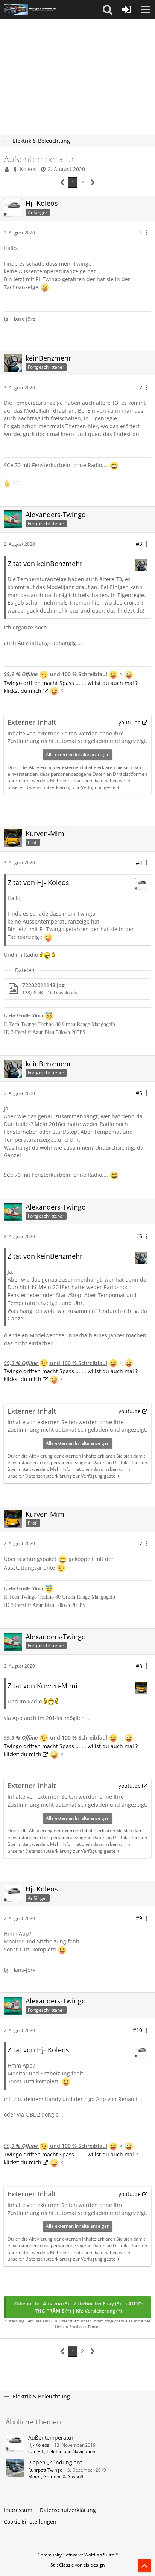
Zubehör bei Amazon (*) (41, 2303)
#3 (139, 544)
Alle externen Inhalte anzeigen (78, 754)
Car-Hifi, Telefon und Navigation (62, 2451)
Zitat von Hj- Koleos (38, 882)
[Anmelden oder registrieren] (126, 9)
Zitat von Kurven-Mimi (43, 1686)
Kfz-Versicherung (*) (99, 2311)
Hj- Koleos (24, 169)
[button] (108, 9)
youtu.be (130, 722)
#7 (139, 1543)
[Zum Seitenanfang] (144, 2565)
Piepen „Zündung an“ (55, 2462)
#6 (139, 1236)
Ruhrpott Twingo (45, 2470)
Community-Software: (78, 2555)
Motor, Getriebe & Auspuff (56, 2477)
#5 (139, 1093)
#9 (139, 1918)
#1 (139, 232)
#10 (138, 2030)
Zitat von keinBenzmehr (45, 564)
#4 (139, 863)
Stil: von (78, 2565)
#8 (139, 1666)
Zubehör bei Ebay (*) (97, 2303)
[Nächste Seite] (93, 183)
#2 (139, 387)
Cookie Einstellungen (30, 2522)
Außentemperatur (51, 2437)
